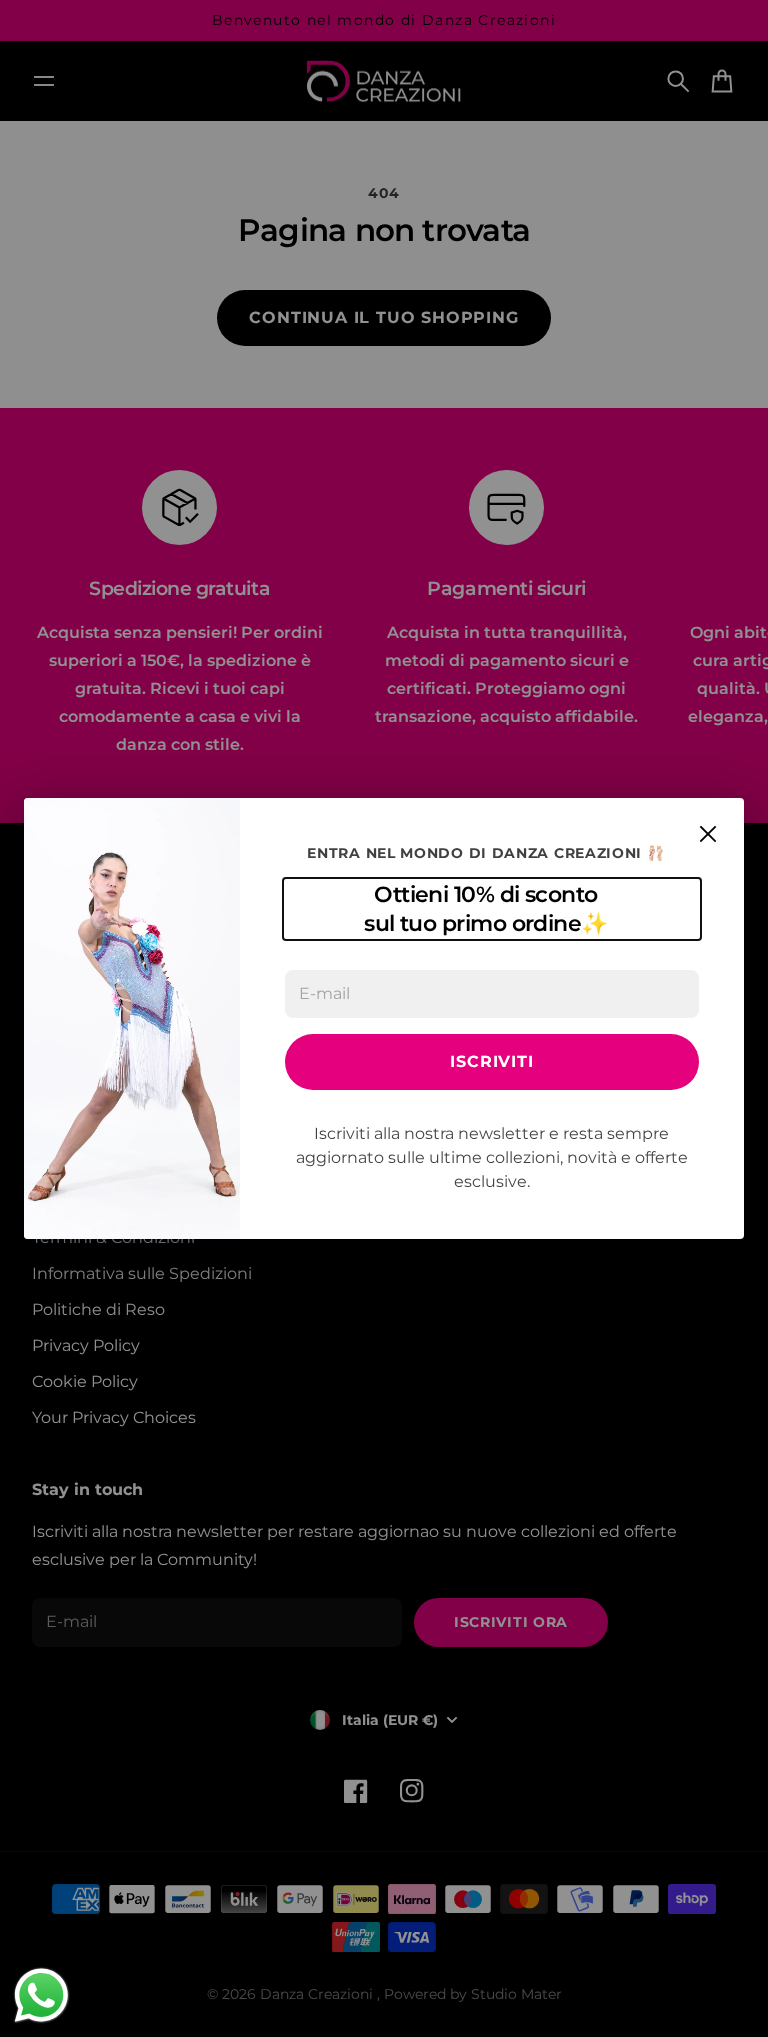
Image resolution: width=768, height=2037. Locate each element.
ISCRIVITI (491, 1061)
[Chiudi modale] (708, 834)
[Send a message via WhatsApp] (41, 1995)
